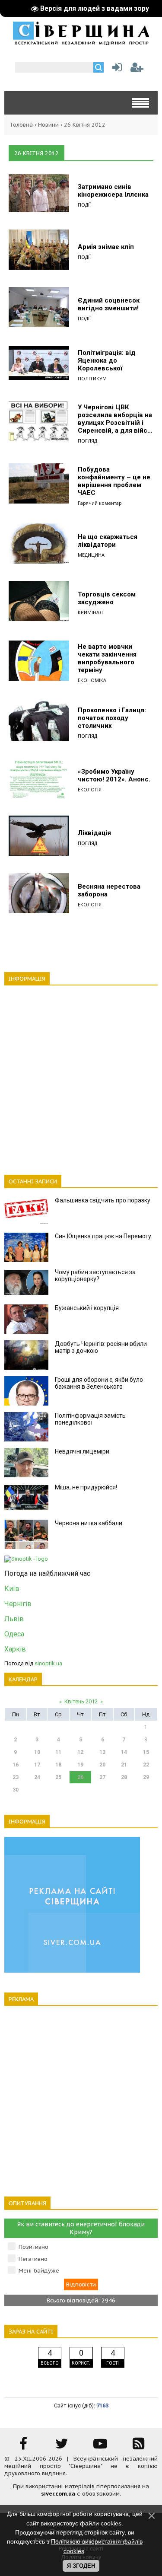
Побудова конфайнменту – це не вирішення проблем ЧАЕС (114, 481)
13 (102, 1752)
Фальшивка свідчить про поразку (103, 1200)
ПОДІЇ (84, 205)
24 (37, 1777)
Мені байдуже (39, 2271)
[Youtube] (100, 2447)
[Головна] (81, 42)
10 (37, 1752)
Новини (48, 125)
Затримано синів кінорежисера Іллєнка (113, 191)
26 (80, 1777)
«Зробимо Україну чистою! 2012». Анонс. (114, 775)
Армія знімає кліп (106, 247)
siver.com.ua (58, 2494)
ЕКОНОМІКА (92, 680)
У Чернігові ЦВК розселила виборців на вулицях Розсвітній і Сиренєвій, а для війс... (115, 419)
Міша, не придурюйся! (86, 1487)
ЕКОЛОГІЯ (90, 789)
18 (58, 1765)
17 (37, 1765)
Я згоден (81, 2566)
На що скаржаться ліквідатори (108, 541)
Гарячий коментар (100, 503)
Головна (22, 125)
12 (80, 1752)
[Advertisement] (81, 1075)
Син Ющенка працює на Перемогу (103, 1236)
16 (16, 1765)
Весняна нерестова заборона (109, 890)
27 (102, 1777)
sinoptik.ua (48, 1663)
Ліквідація (94, 833)
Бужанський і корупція (87, 1308)
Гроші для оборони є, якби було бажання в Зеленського (99, 1383)
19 (80, 1765)
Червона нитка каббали (89, 1523)
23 (16, 1777)
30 (16, 1790)
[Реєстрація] (137, 69)
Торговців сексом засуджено (107, 598)
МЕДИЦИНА (91, 555)
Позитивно (33, 2247)
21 (124, 1765)
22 (146, 1765)
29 (146, 1777)
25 (58, 1777)
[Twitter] (62, 2447)
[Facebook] (23, 2447)
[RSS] (139, 2447)
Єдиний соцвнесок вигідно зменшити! (109, 304)
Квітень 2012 (81, 1701)
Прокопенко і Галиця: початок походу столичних (112, 718)
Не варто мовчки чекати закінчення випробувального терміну (107, 658)
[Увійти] (115, 69)
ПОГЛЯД (87, 441)
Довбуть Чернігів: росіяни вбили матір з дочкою (101, 1347)
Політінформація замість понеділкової (90, 1419)
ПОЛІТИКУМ (92, 378)
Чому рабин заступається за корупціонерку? (95, 1275)
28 (124, 1777)
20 (102, 1765)
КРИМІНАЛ (90, 612)
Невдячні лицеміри (82, 1451)
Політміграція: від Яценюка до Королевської (107, 360)
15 (146, 1752)
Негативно (33, 2259)
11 (58, 1752)
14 (124, 1752)
